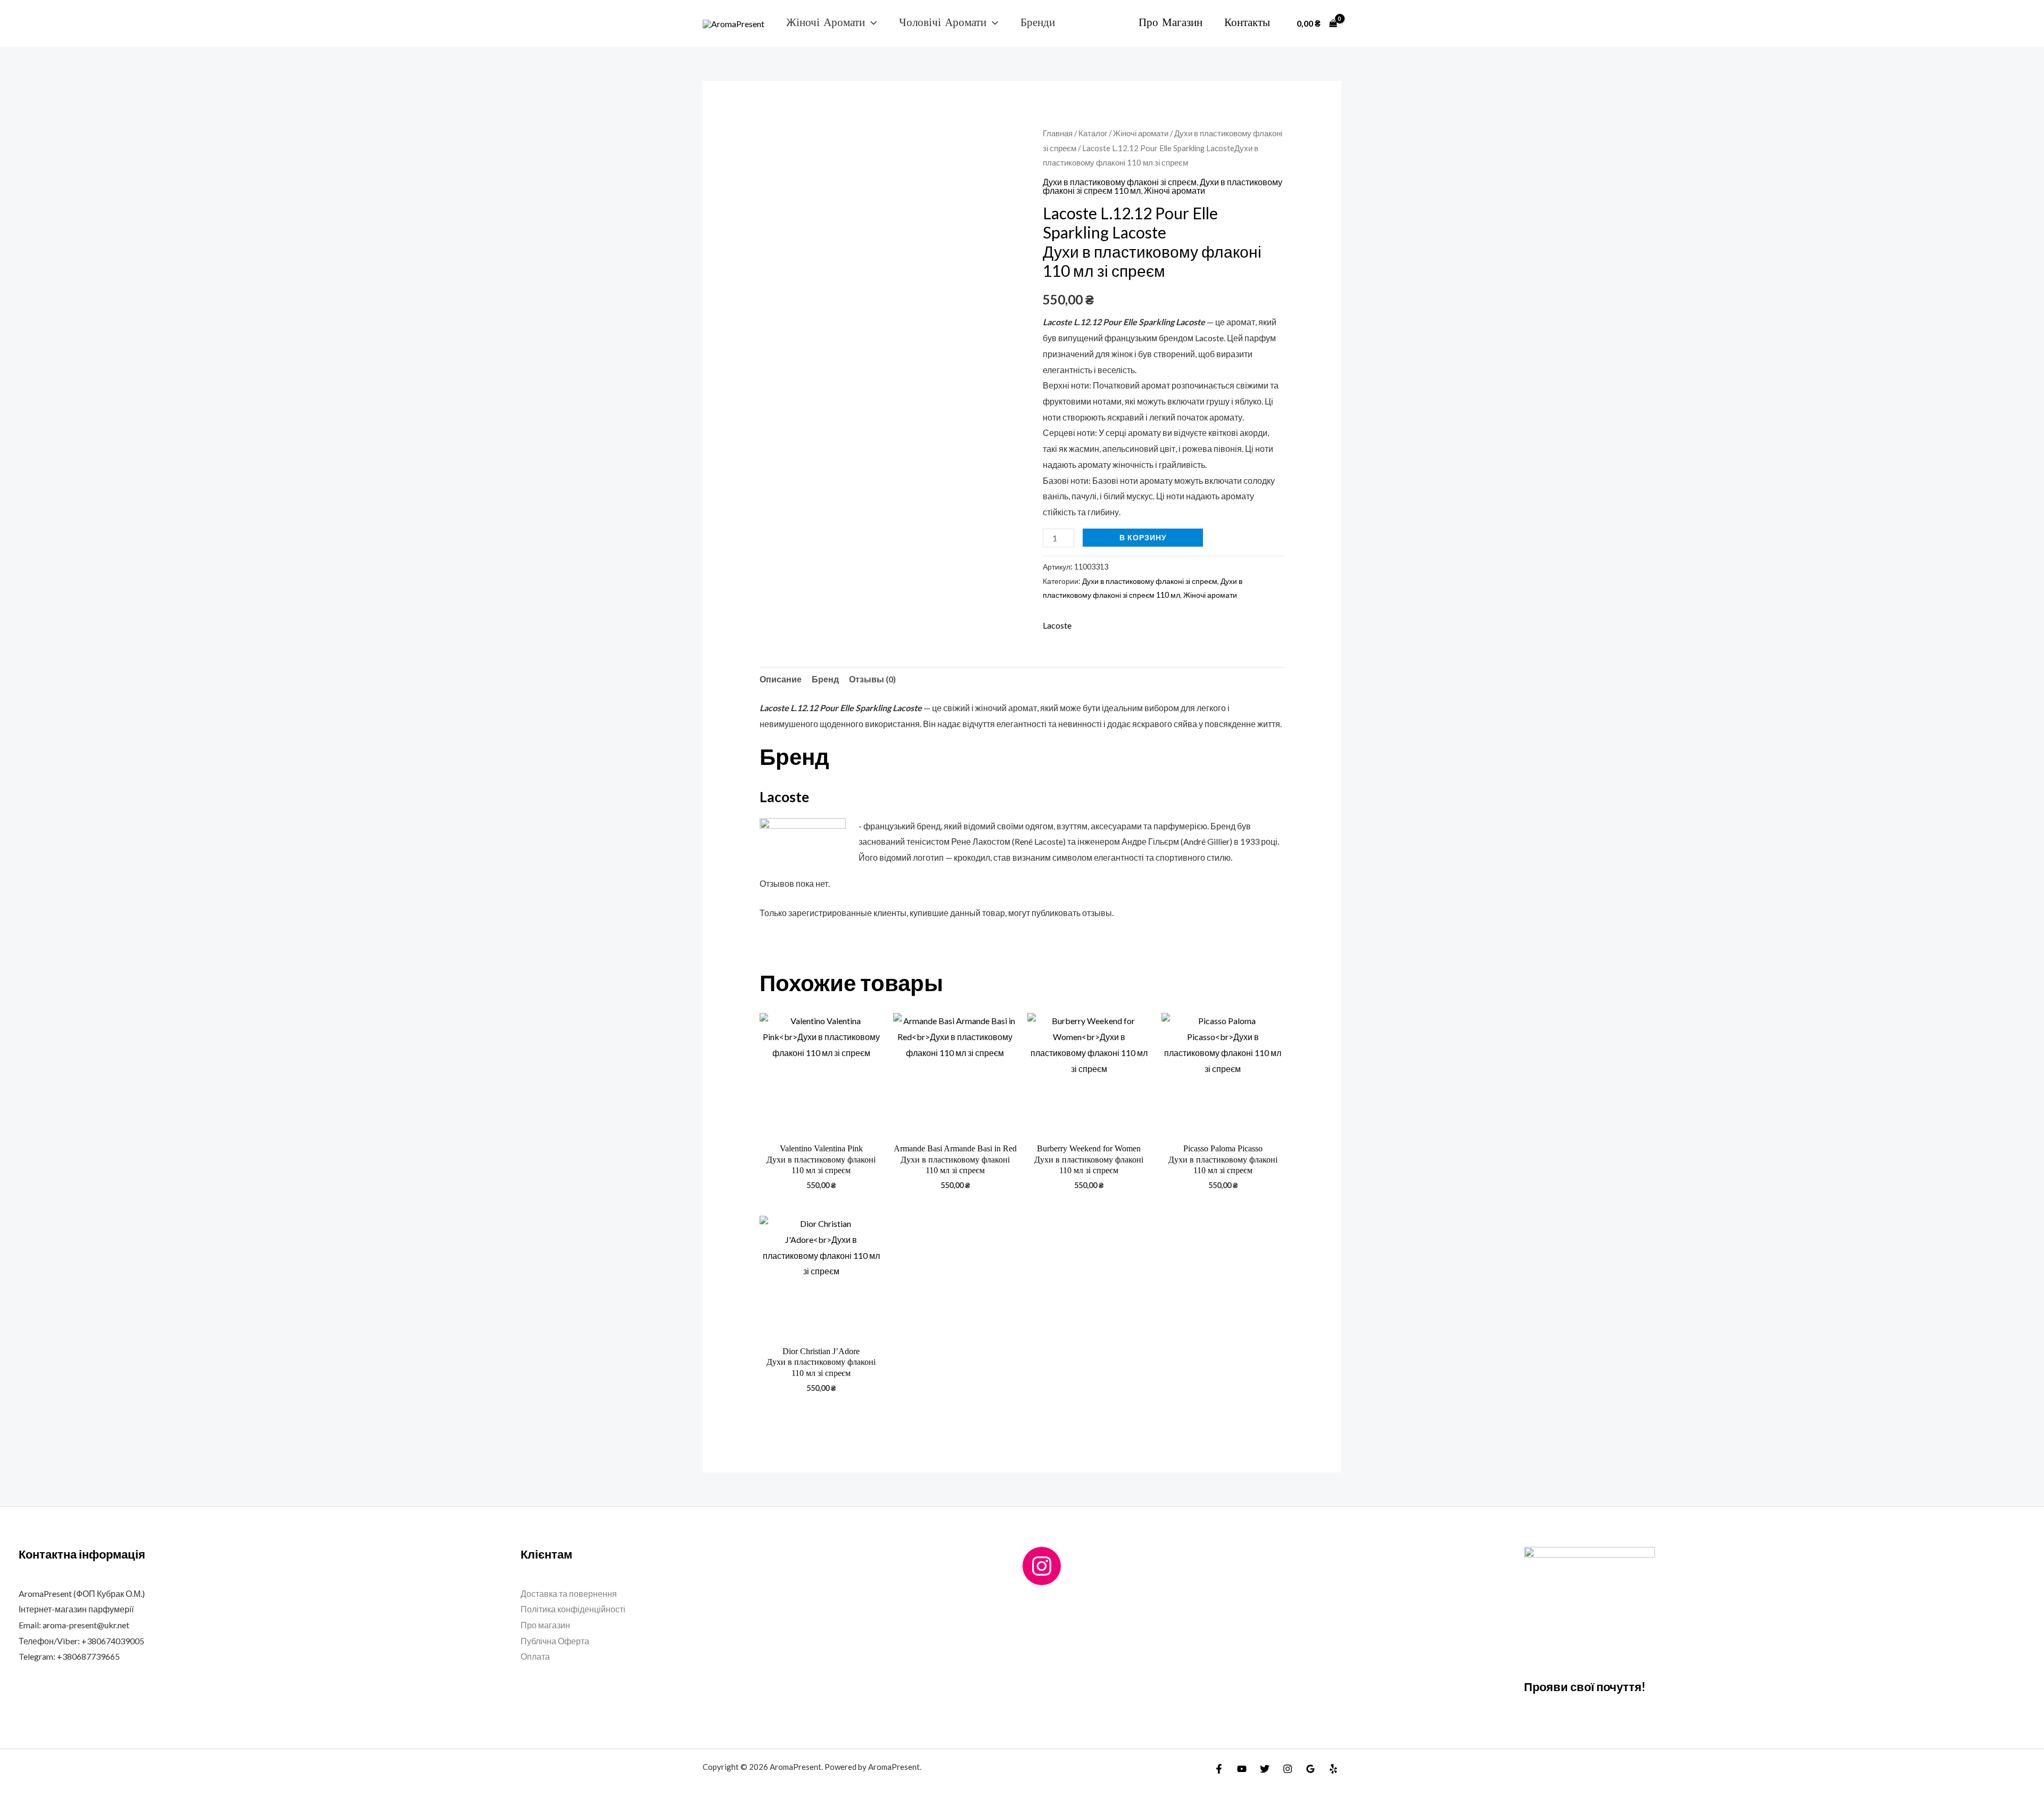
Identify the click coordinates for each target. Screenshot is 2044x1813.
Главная (1058, 133)
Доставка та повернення (569, 1593)
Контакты (1247, 23)
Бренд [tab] (825, 679)
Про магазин (1171, 23)
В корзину (1143, 537)
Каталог (1093, 133)
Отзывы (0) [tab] (872, 679)
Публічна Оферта (555, 1641)
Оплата (535, 1656)
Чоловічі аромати (943, 23)
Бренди (1038, 23)
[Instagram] (1042, 1566)
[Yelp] (1333, 1769)
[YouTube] (1242, 1769)
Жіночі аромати (826, 23)
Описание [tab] (781, 679)
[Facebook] (1219, 1769)
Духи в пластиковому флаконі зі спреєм (1120, 182)
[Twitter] (1265, 1769)
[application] (871, 23)
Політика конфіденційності (573, 1609)
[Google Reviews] (1311, 1769)
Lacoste (1057, 625)
